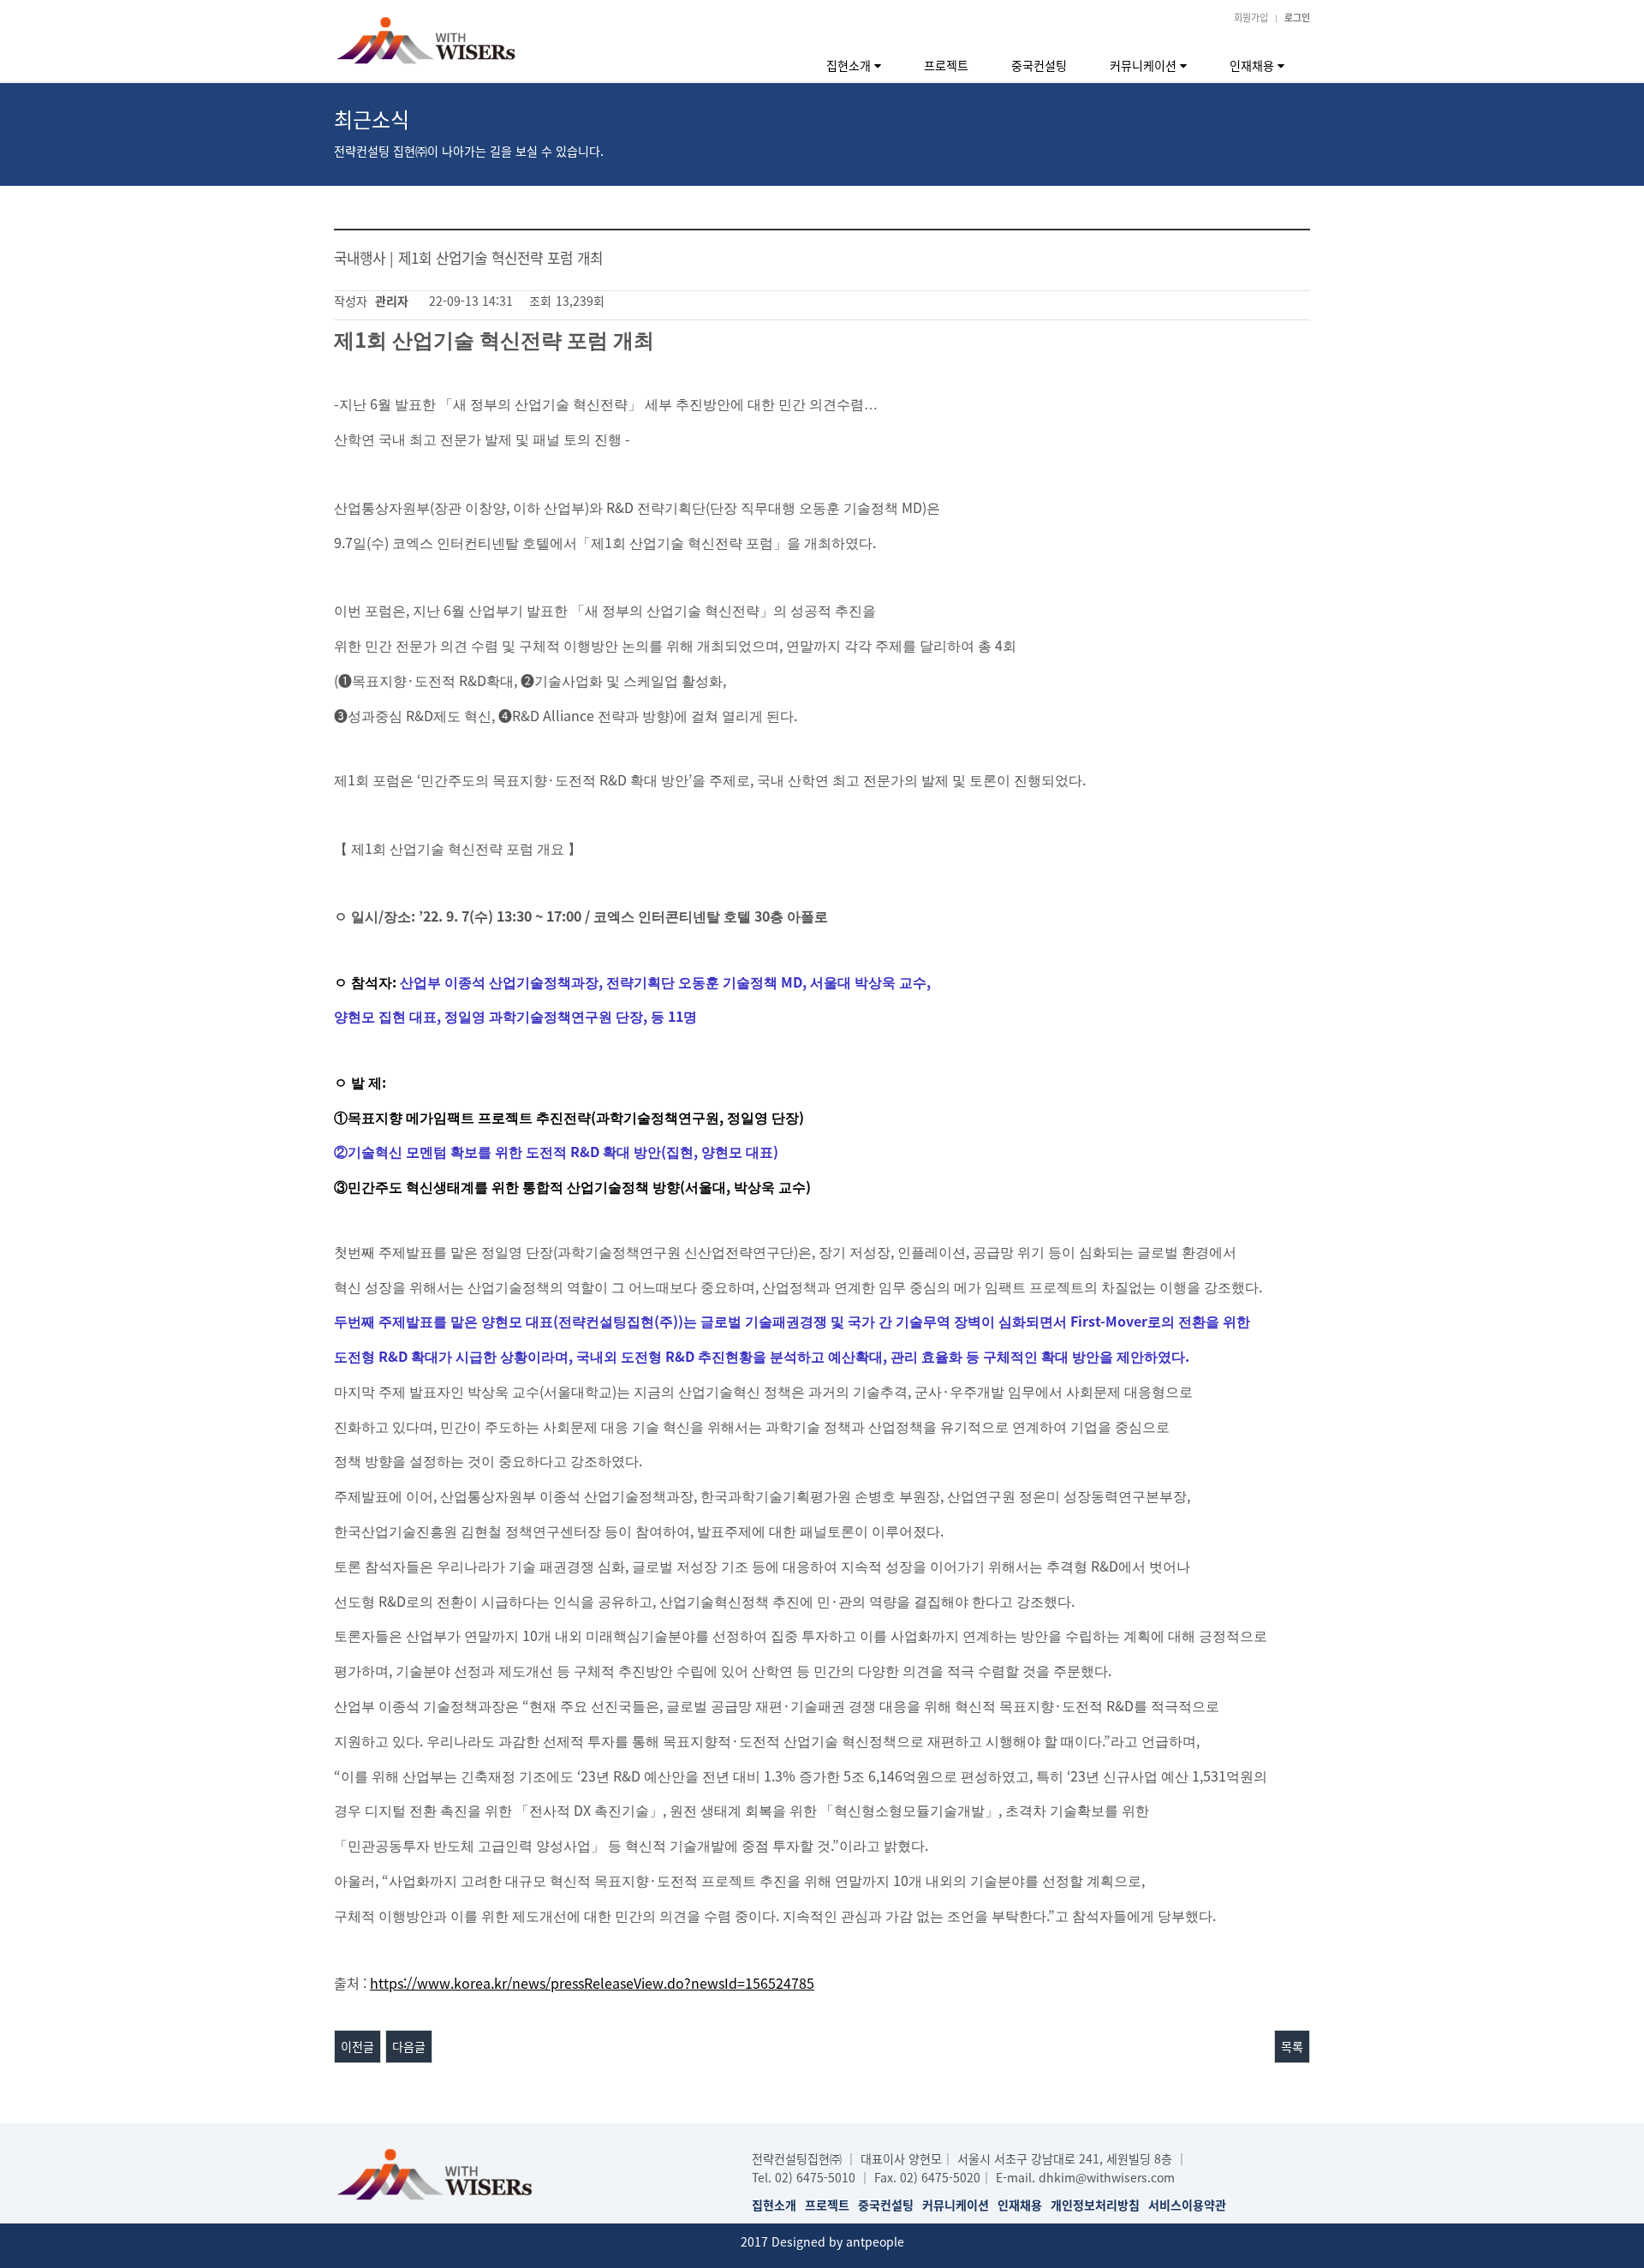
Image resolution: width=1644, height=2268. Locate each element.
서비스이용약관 (1187, 2205)
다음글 (409, 2046)
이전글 (357, 2046)
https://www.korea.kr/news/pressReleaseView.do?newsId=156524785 (592, 1983)
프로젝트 (946, 65)
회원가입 (1251, 17)
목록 (1292, 2046)
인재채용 (1254, 65)
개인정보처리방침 (1095, 2205)
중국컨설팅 (1039, 65)
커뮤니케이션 (1145, 65)
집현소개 (850, 65)
